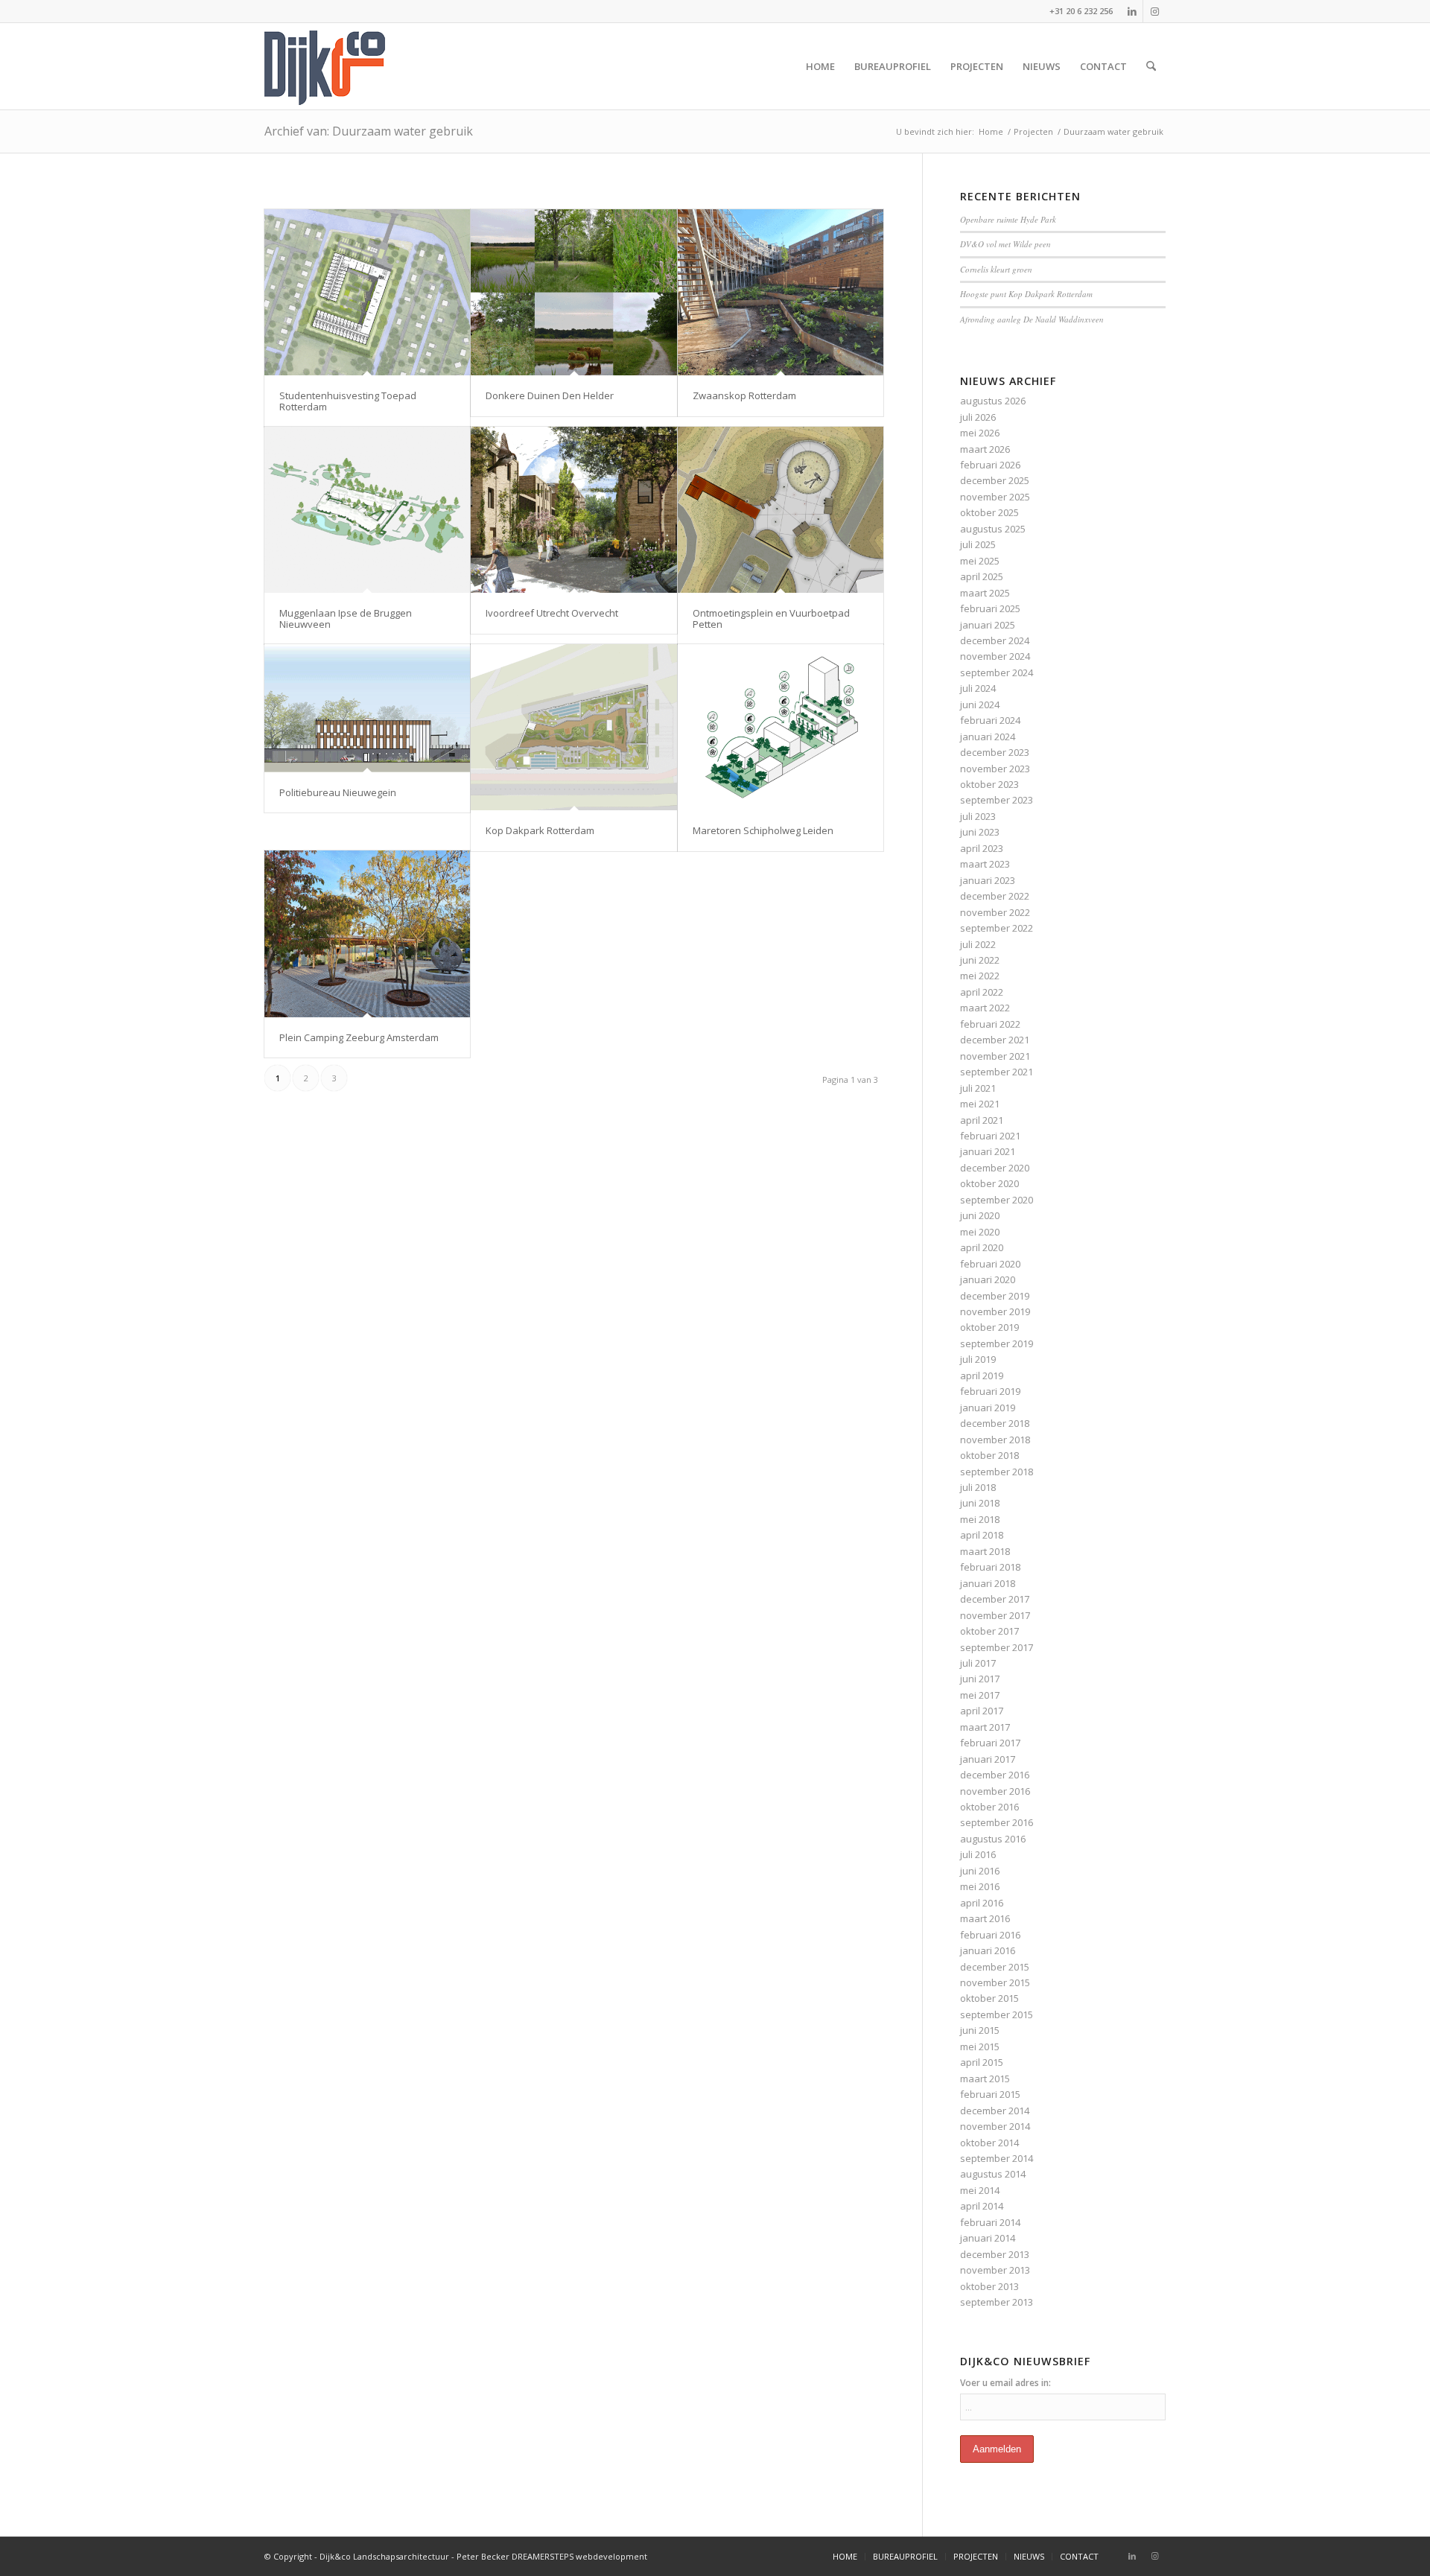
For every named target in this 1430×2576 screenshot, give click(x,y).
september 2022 (997, 928)
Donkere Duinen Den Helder (550, 395)
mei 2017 (980, 1695)
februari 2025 (990, 608)
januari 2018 (988, 1583)
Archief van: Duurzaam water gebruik (369, 131)
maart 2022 (985, 1008)
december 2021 (995, 1040)
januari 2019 (988, 1408)
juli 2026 (978, 417)
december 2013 (995, 2254)
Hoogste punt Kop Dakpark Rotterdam (1026, 294)
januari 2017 (988, 1759)
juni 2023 (980, 832)
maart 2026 (985, 449)
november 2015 (995, 1982)
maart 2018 (985, 1551)
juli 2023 (978, 816)
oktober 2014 (989, 2143)
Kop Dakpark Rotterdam (540, 830)
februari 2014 (990, 2222)
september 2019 (997, 1343)
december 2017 (995, 1599)
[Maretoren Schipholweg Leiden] (781, 727)
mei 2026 (980, 433)
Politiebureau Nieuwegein (338, 792)
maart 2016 (985, 1918)
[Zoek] (1151, 66)
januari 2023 (988, 880)
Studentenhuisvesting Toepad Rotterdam (348, 401)
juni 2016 (980, 1871)
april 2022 (982, 992)
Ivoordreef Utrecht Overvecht (552, 613)
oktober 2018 (989, 1455)
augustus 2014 (993, 2174)
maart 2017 (985, 1727)
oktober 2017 (989, 1631)
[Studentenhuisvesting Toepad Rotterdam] (367, 292)
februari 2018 (990, 1567)
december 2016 (995, 1775)
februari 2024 (990, 720)
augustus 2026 (993, 401)
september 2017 (997, 1647)
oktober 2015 (989, 1998)
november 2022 (995, 912)
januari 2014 (988, 2238)
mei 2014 (980, 2190)
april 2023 (982, 848)
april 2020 (982, 1247)
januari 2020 (988, 1279)
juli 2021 (978, 1088)
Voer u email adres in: (1005, 2383)
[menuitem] (820, 66)
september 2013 (997, 2302)
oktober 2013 (989, 2286)
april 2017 (982, 1711)
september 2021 (997, 1072)
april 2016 (982, 1903)
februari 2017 (990, 1743)
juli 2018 (978, 1487)
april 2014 (982, 2206)
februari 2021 (990, 1136)
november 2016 (995, 1791)
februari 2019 (990, 1391)
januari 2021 (988, 1151)
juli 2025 (978, 544)
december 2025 (995, 480)
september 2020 (997, 1200)
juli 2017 (978, 1663)
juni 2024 (980, 705)
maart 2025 (985, 593)
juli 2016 (978, 1854)
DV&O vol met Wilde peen (1005, 244)
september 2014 (997, 2158)
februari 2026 (990, 465)
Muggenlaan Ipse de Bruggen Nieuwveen (346, 618)
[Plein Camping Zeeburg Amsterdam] (367, 934)
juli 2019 (978, 1359)
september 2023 (997, 800)
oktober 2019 (989, 1327)
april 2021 (982, 1120)
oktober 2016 (989, 1807)
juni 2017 (980, 1679)
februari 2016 (990, 1935)
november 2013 (995, 2270)
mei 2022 (980, 976)
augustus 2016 (993, 1839)
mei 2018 (980, 1519)
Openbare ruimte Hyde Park (1008, 219)
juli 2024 (978, 688)
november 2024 (995, 656)
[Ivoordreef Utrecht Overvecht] (573, 510)
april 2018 (982, 1535)
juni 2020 (980, 1215)
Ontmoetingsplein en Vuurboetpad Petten (771, 618)
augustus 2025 (993, 529)
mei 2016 (980, 1886)
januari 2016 (988, 1950)
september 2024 (997, 672)
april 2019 (982, 1376)
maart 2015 (985, 2079)
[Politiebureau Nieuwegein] (367, 708)
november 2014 (995, 2126)
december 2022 (995, 896)
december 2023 (995, 752)
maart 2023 (985, 864)
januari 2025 (988, 625)
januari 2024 (988, 737)
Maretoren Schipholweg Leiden (763, 830)
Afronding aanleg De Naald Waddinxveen (1032, 319)
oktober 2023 (989, 784)
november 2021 (995, 1056)
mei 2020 (980, 1232)
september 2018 (997, 1472)
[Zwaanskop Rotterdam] (781, 292)
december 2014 (995, 2111)
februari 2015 (990, 2094)
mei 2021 (980, 1104)
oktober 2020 (989, 1183)
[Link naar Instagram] (1154, 11)
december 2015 (995, 1967)
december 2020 (995, 1168)
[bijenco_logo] (325, 66)
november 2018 (995, 1440)
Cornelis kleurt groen (996, 269)
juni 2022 (980, 960)
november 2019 (995, 1311)
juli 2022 (978, 944)
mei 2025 (980, 561)
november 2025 (995, 497)
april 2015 (982, 2062)
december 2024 (995, 640)
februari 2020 (990, 1264)
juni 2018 (980, 1503)
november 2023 (995, 769)
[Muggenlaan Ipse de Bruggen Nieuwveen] (367, 510)
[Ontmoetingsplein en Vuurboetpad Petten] (781, 510)
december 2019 (995, 1296)
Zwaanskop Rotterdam (744, 395)
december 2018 (995, 1423)
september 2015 (997, 2014)
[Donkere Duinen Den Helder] (573, 292)
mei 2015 (980, 2047)
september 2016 (997, 1822)
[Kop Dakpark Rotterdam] (573, 727)
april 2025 (982, 576)
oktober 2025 (989, 512)
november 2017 (995, 1615)
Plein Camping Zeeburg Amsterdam (359, 1037)
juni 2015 (980, 2030)
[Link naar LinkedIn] (1132, 11)
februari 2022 (990, 1024)
